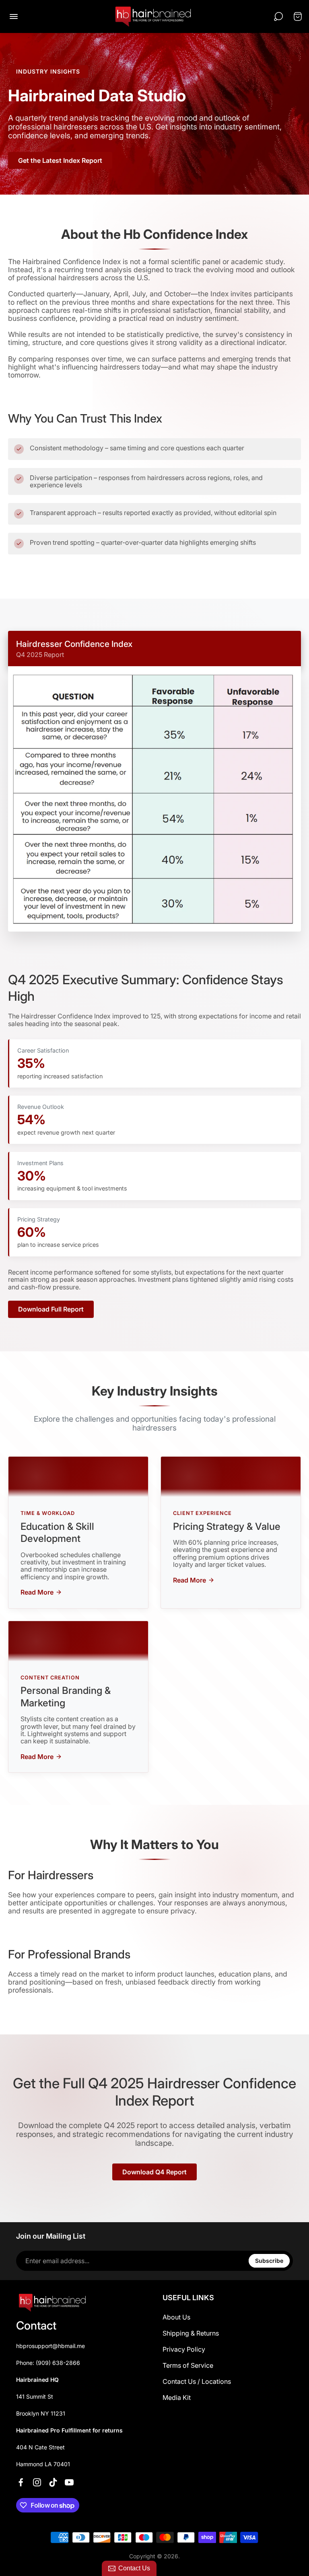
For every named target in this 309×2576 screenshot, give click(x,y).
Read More (37, 1592)
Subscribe (269, 2261)
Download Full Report (51, 1309)
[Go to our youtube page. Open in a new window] (69, 2482)
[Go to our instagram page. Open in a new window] (37, 2482)
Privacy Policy (184, 2349)
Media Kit (177, 2397)
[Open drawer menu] (14, 16)
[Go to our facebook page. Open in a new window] (21, 2482)
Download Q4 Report (154, 2172)
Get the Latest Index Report (60, 160)
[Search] (278, 16)
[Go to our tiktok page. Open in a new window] (53, 2482)
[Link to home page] (52, 2303)
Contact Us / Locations (197, 2381)
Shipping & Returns (191, 2333)
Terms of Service (188, 2365)
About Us (176, 2317)
